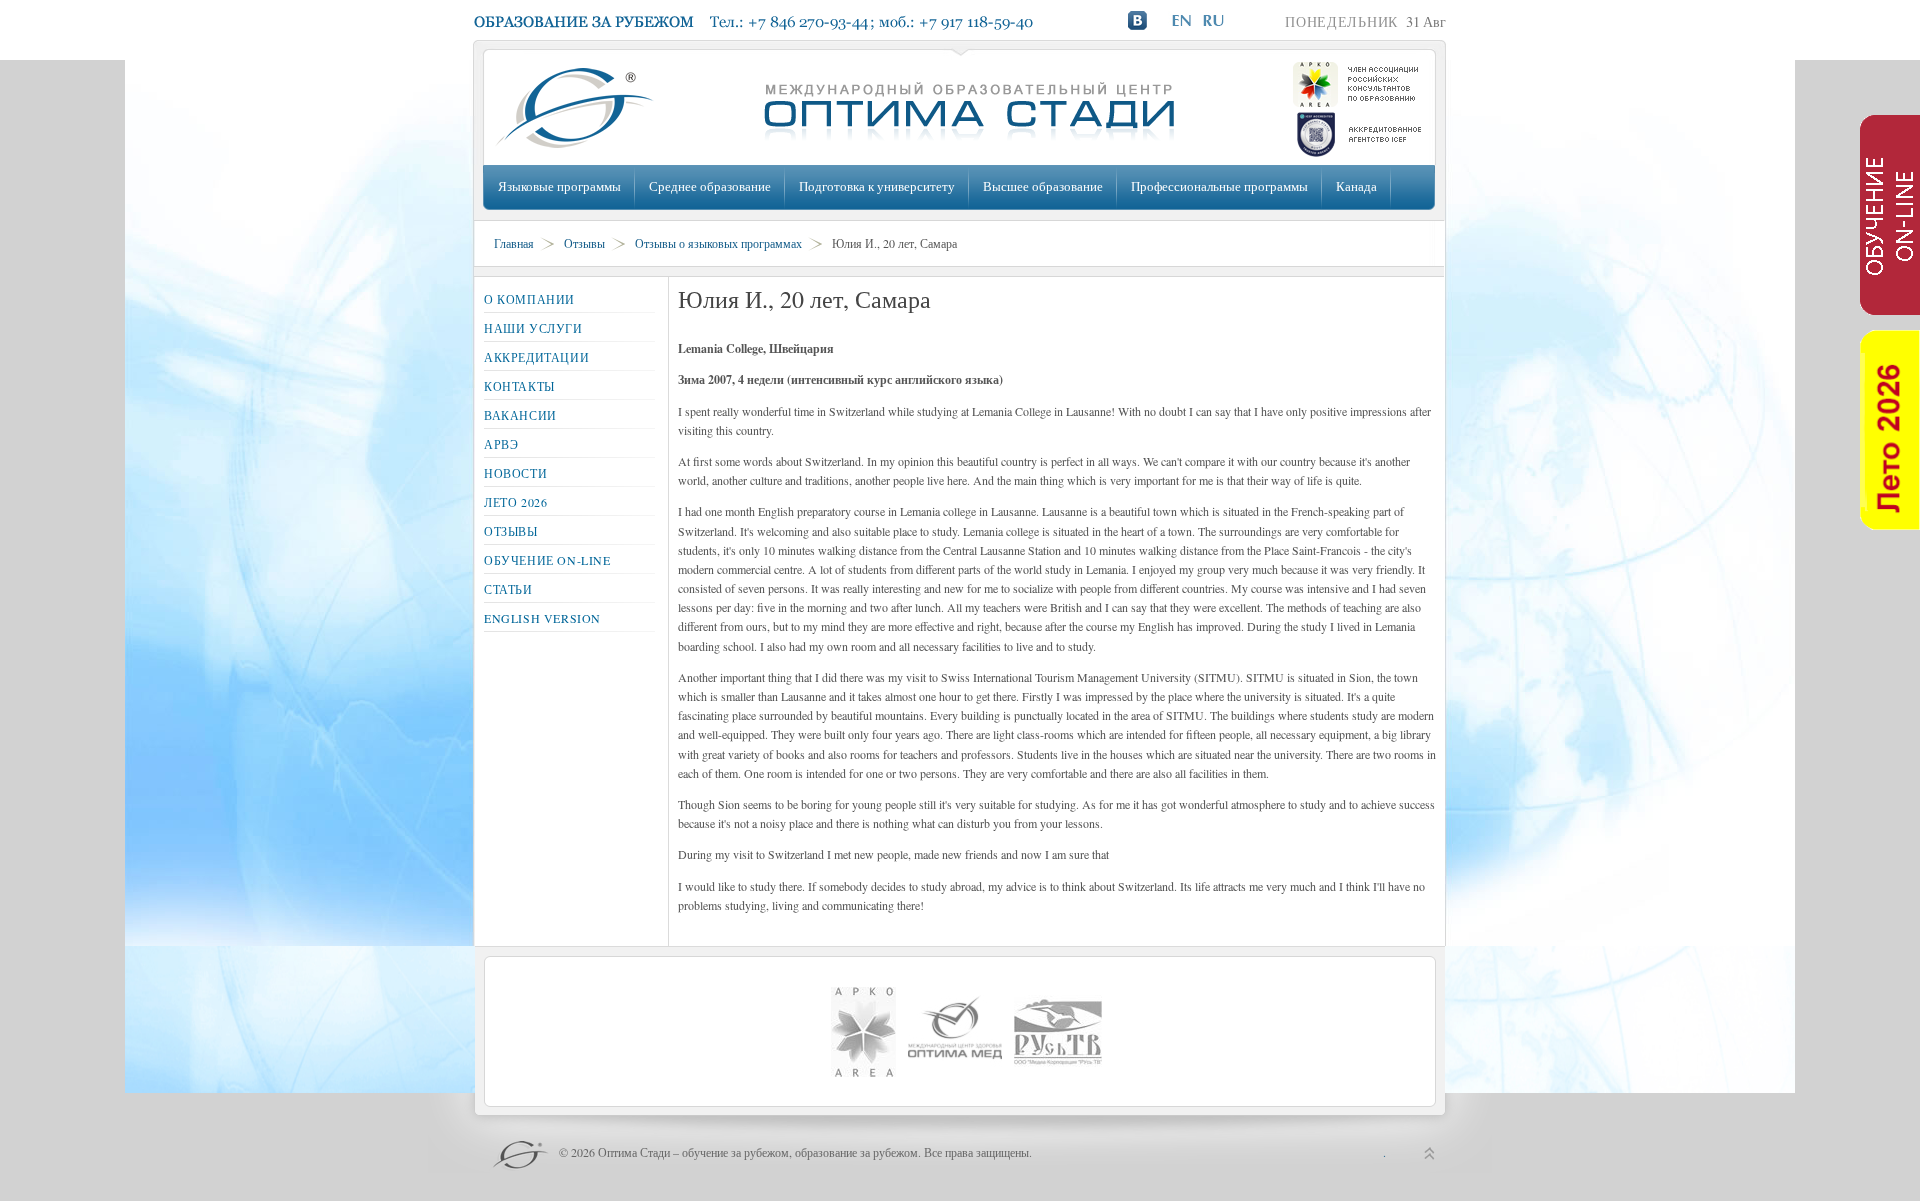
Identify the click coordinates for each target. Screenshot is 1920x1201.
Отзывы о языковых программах (718, 243)
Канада (1356, 186)
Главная (514, 243)
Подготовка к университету (877, 186)
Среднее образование (710, 186)
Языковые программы (559, 186)
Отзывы (584, 243)
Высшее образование (1043, 186)
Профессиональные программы (1219, 186)
